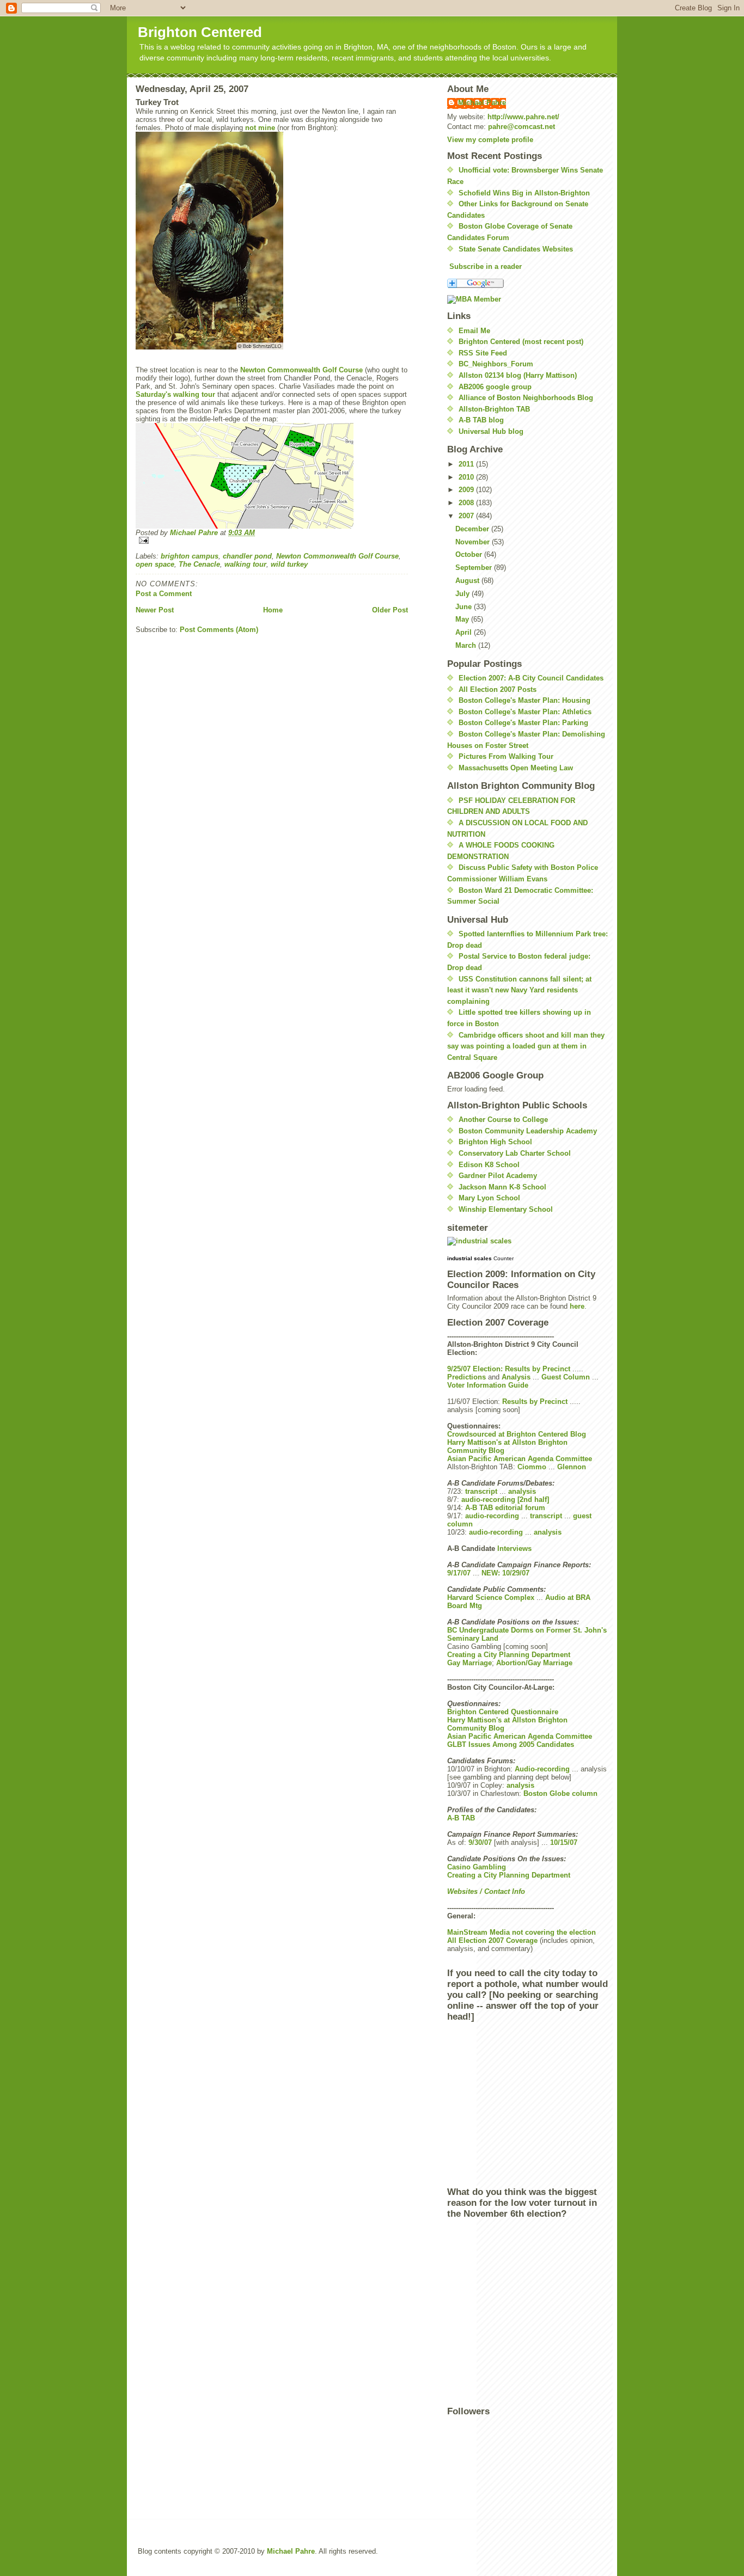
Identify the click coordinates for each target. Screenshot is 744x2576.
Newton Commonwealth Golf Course (301, 370)
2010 (467, 477)
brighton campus (190, 556)
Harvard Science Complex (491, 1597)
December (473, 529)
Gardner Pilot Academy (498, 1176)
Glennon (572, 1467)
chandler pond (247, 556)
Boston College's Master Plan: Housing (525, 700)
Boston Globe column (560, 1793)
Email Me (474, 331)
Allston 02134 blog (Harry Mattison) (518, 375)
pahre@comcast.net (522, 127)
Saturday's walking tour (175, 394)
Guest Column (566, 1377)
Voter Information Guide (488, 1385)
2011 (467, 464)
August (468, 581)
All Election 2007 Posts (498, 689)
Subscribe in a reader (486, 266)
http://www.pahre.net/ (523, 117)
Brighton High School (495, 1142)
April (465, 632)
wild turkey (289, 564)
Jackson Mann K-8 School (502, 1187)
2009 (467, 490)
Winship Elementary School (506, 1209)
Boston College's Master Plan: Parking (523, 723)
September (475, 568)
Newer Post (155, 610)
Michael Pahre (482, 103)
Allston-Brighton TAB (494, 409)
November (474, 542)
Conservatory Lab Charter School (515, 1153)
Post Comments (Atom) (219, 630)
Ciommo (532, 1467)
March (467, 645)
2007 (467, 516)
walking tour (245, 564)
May (463, 619)
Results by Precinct (535, 1402)
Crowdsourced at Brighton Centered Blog (517, 1434)
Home (273, 610)
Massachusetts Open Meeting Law (516, 768)
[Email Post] (272, 540)
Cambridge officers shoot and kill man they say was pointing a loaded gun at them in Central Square (526, 1046)
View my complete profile (490, 140)
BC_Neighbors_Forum (496, 364)
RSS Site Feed (483, 353)
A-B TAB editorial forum (505, 1508)
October (470, 554)
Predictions (466, 1377)
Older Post (390, 610)
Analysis (516, 1377)
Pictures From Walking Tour (506, 756)
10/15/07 (564, 1842)
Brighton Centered (200, 32)
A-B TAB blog (481, 420)
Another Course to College (503, 1120)
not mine (260, 128)
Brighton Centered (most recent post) (521, 342)
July (464, 594)
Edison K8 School (489, 1165)
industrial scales (469, 1258)
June (465, 607)
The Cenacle (199, 564)
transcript (481, 1491)
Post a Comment (164, 594)
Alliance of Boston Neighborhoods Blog (526, 398)
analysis (522, 1491)
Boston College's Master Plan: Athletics (525, 712)
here (577, 1306)
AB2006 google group (495, 387)
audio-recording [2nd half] (505, 1499)
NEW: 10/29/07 (505, 1573)
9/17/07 (459, 1573)
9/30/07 (480, 1842)
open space (155, 564)
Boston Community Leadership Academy (528, 1131)
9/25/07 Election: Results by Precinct (509, 1369)
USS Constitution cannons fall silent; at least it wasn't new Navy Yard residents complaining (519, 990)
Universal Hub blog (491, 431)
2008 (467, 503)
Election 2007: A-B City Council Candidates (531, 678)
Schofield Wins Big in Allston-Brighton (524, 193)
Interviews (514, 1548)
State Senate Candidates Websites (516, 249)
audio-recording (492, 1516)
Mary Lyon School (489, 1198)
